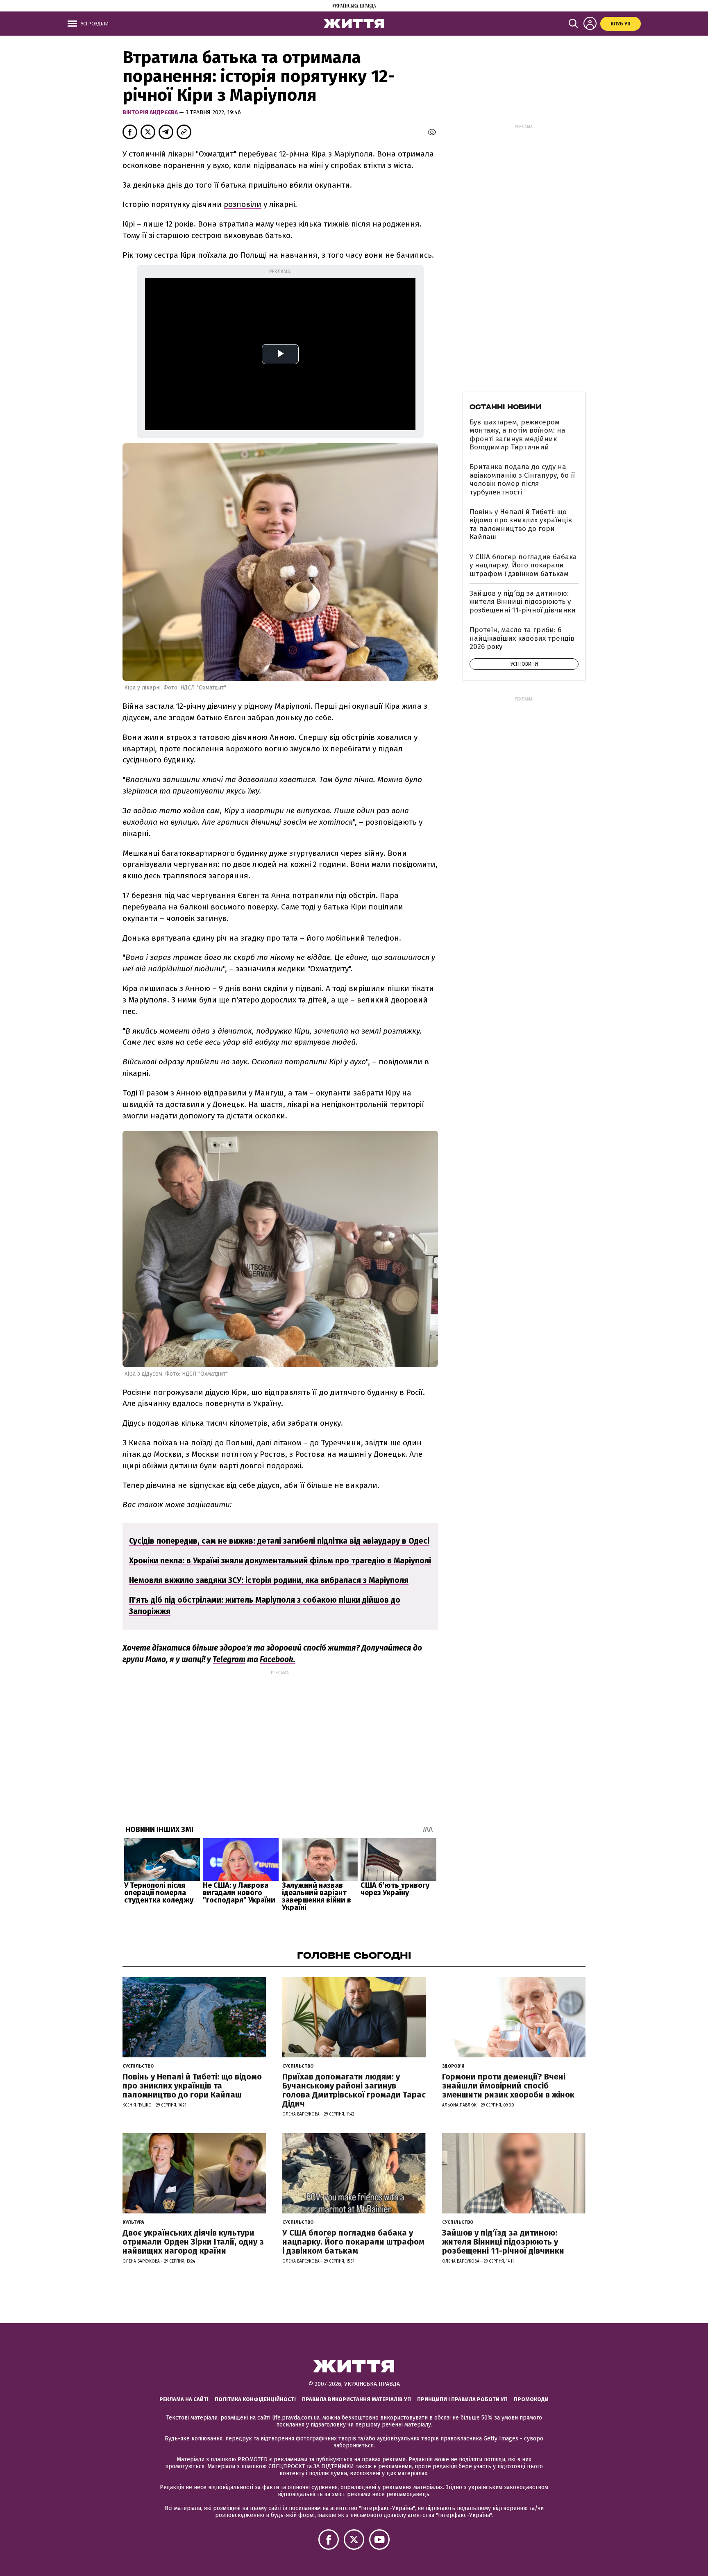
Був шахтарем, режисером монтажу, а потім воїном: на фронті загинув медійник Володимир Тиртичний (517, 435)
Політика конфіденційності (255, 2399)
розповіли (243, 204)
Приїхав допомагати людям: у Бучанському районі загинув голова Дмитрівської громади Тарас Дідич (354, 2090)
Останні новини (505, 407)
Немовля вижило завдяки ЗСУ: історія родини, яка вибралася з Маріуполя (269, 1580)
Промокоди (531, 2399)
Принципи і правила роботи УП (462, 2399)
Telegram (229, 1659)
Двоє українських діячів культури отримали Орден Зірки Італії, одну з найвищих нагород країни (193, 2242)
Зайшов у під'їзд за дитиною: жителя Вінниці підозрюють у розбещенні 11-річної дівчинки (523, 602)
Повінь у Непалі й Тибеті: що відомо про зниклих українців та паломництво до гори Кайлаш (521, 524)
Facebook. (278, 1659)
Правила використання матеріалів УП (356, 2399)
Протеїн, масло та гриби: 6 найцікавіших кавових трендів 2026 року (522, 638)
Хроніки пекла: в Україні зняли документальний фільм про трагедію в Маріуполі (280, 1561)
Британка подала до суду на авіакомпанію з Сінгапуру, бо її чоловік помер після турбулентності (522, 479)
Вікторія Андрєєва (151, 112)
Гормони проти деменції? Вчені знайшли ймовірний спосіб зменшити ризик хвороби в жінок (508, 2086)
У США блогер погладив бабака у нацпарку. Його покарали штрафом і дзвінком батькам (523, 565)
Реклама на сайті (184, 2399)
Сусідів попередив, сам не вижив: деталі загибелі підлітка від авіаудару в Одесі (279, 1541)
